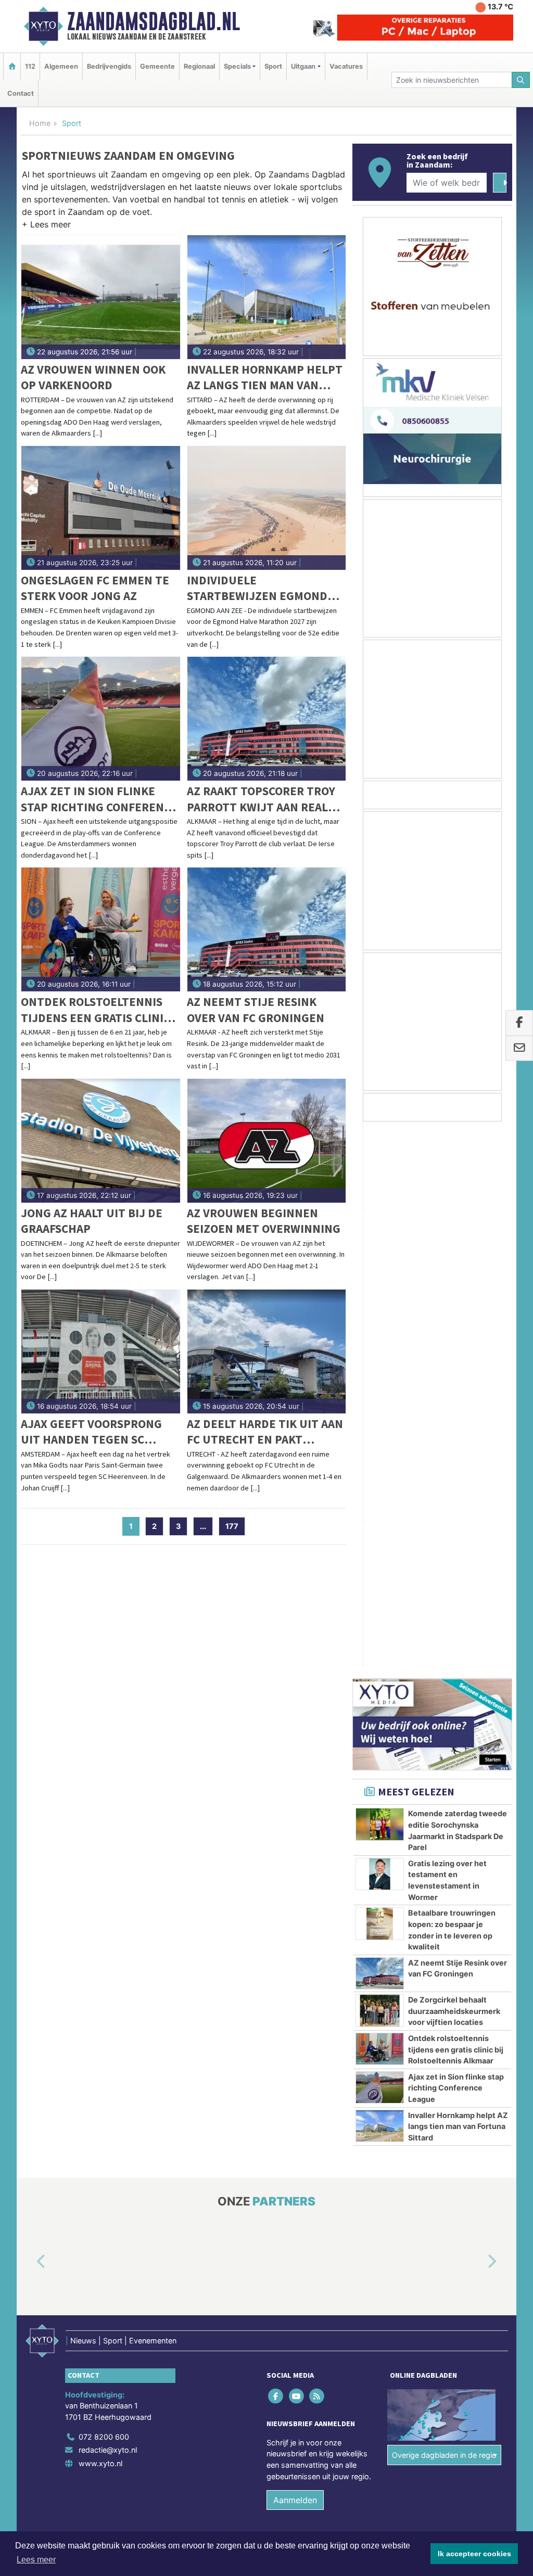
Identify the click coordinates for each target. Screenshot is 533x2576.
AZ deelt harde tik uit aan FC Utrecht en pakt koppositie (265, 1432)
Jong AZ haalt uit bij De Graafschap (92, 1221)
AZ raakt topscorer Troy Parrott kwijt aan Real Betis (261, 799)
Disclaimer (419, 2018)
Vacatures (346, 66)
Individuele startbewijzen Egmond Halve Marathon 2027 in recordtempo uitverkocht (257, 588)
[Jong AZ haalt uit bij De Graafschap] (101, 1141)
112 (30, 66)
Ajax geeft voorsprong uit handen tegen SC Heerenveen (91, 1432)
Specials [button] (237, 66)
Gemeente (157, 66)
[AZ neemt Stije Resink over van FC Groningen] (267, 929)
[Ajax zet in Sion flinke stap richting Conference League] (101, 719)
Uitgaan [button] (303, 66)
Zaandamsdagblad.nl (154, 21)
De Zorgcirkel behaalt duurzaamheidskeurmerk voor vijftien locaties (454, 1466)
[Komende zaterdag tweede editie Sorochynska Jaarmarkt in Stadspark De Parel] (380, 1279)
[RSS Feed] (317, 1850)
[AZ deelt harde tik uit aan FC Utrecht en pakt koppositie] (267, 1351)
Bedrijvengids (109, 66)
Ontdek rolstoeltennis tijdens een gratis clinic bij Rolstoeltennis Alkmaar (96, 1010)
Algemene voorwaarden (358, 2018)
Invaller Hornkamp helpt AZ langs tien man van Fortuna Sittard (265, 378)
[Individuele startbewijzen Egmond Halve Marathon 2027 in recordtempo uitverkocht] (267, 508)
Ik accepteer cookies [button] (474, 2554)
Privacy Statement (472, 2018)
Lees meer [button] (36, 2560)
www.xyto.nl (100, 1918)
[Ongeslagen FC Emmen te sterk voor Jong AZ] (101, 508)
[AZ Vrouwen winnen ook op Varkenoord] (101, 297)
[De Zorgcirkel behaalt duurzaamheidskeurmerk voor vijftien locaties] (380, 1465)
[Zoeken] (521, 80)
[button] (46, 226)
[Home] (12, 66)
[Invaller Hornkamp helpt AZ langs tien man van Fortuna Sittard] (267, 297)
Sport (273, 66)
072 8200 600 (104, 1891)
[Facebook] (277, 1850)
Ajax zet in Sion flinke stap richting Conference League (99, 799)
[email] (519, 1048)
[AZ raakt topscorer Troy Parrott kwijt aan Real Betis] (267, 719)
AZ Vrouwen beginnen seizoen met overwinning (264, 1221)
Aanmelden (295, 1955)
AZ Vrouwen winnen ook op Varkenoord (93, 377)
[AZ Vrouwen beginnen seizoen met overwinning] (267, 1141)
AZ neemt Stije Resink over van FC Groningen (256, 1009)
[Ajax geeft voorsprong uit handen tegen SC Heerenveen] (101, 1351)
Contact (21, 93)
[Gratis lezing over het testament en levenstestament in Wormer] (380, 1329)
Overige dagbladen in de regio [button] (444, 1910)
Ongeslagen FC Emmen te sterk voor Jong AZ (95, 588)
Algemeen (61, 66)
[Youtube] (297, 1850)
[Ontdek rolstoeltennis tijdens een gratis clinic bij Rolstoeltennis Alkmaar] (101, 929)
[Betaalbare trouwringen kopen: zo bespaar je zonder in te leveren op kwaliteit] (380, 1379)
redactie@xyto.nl (108, 1904)
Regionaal (199, 66)
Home (40, 123)
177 (232, 1526)
